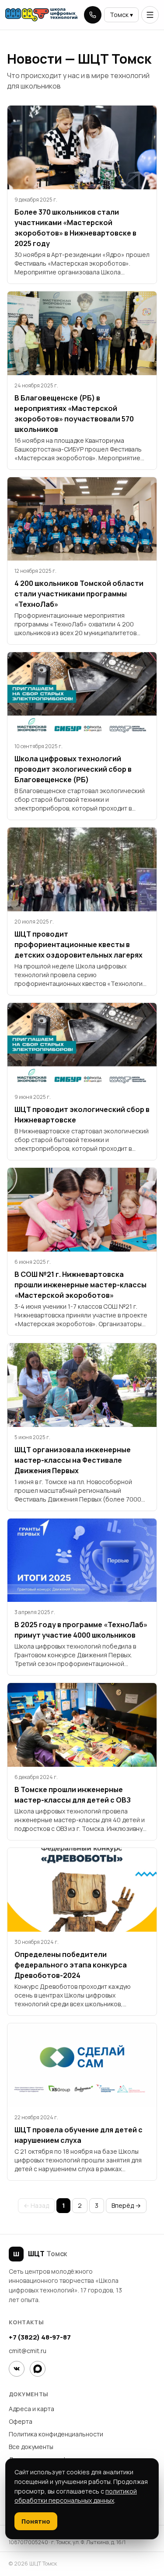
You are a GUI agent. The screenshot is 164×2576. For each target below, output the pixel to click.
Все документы (31, 2447)
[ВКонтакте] (17, 2369)
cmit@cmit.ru (28, 2351)
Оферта (21, 2421)
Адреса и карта (31, 2409)
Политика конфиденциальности (56, 2434)
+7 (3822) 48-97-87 (40, 2337)
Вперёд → (126, 2205)
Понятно (36, 2521)
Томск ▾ (121, 15)
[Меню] (150, 15)
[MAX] (38, 2369)
